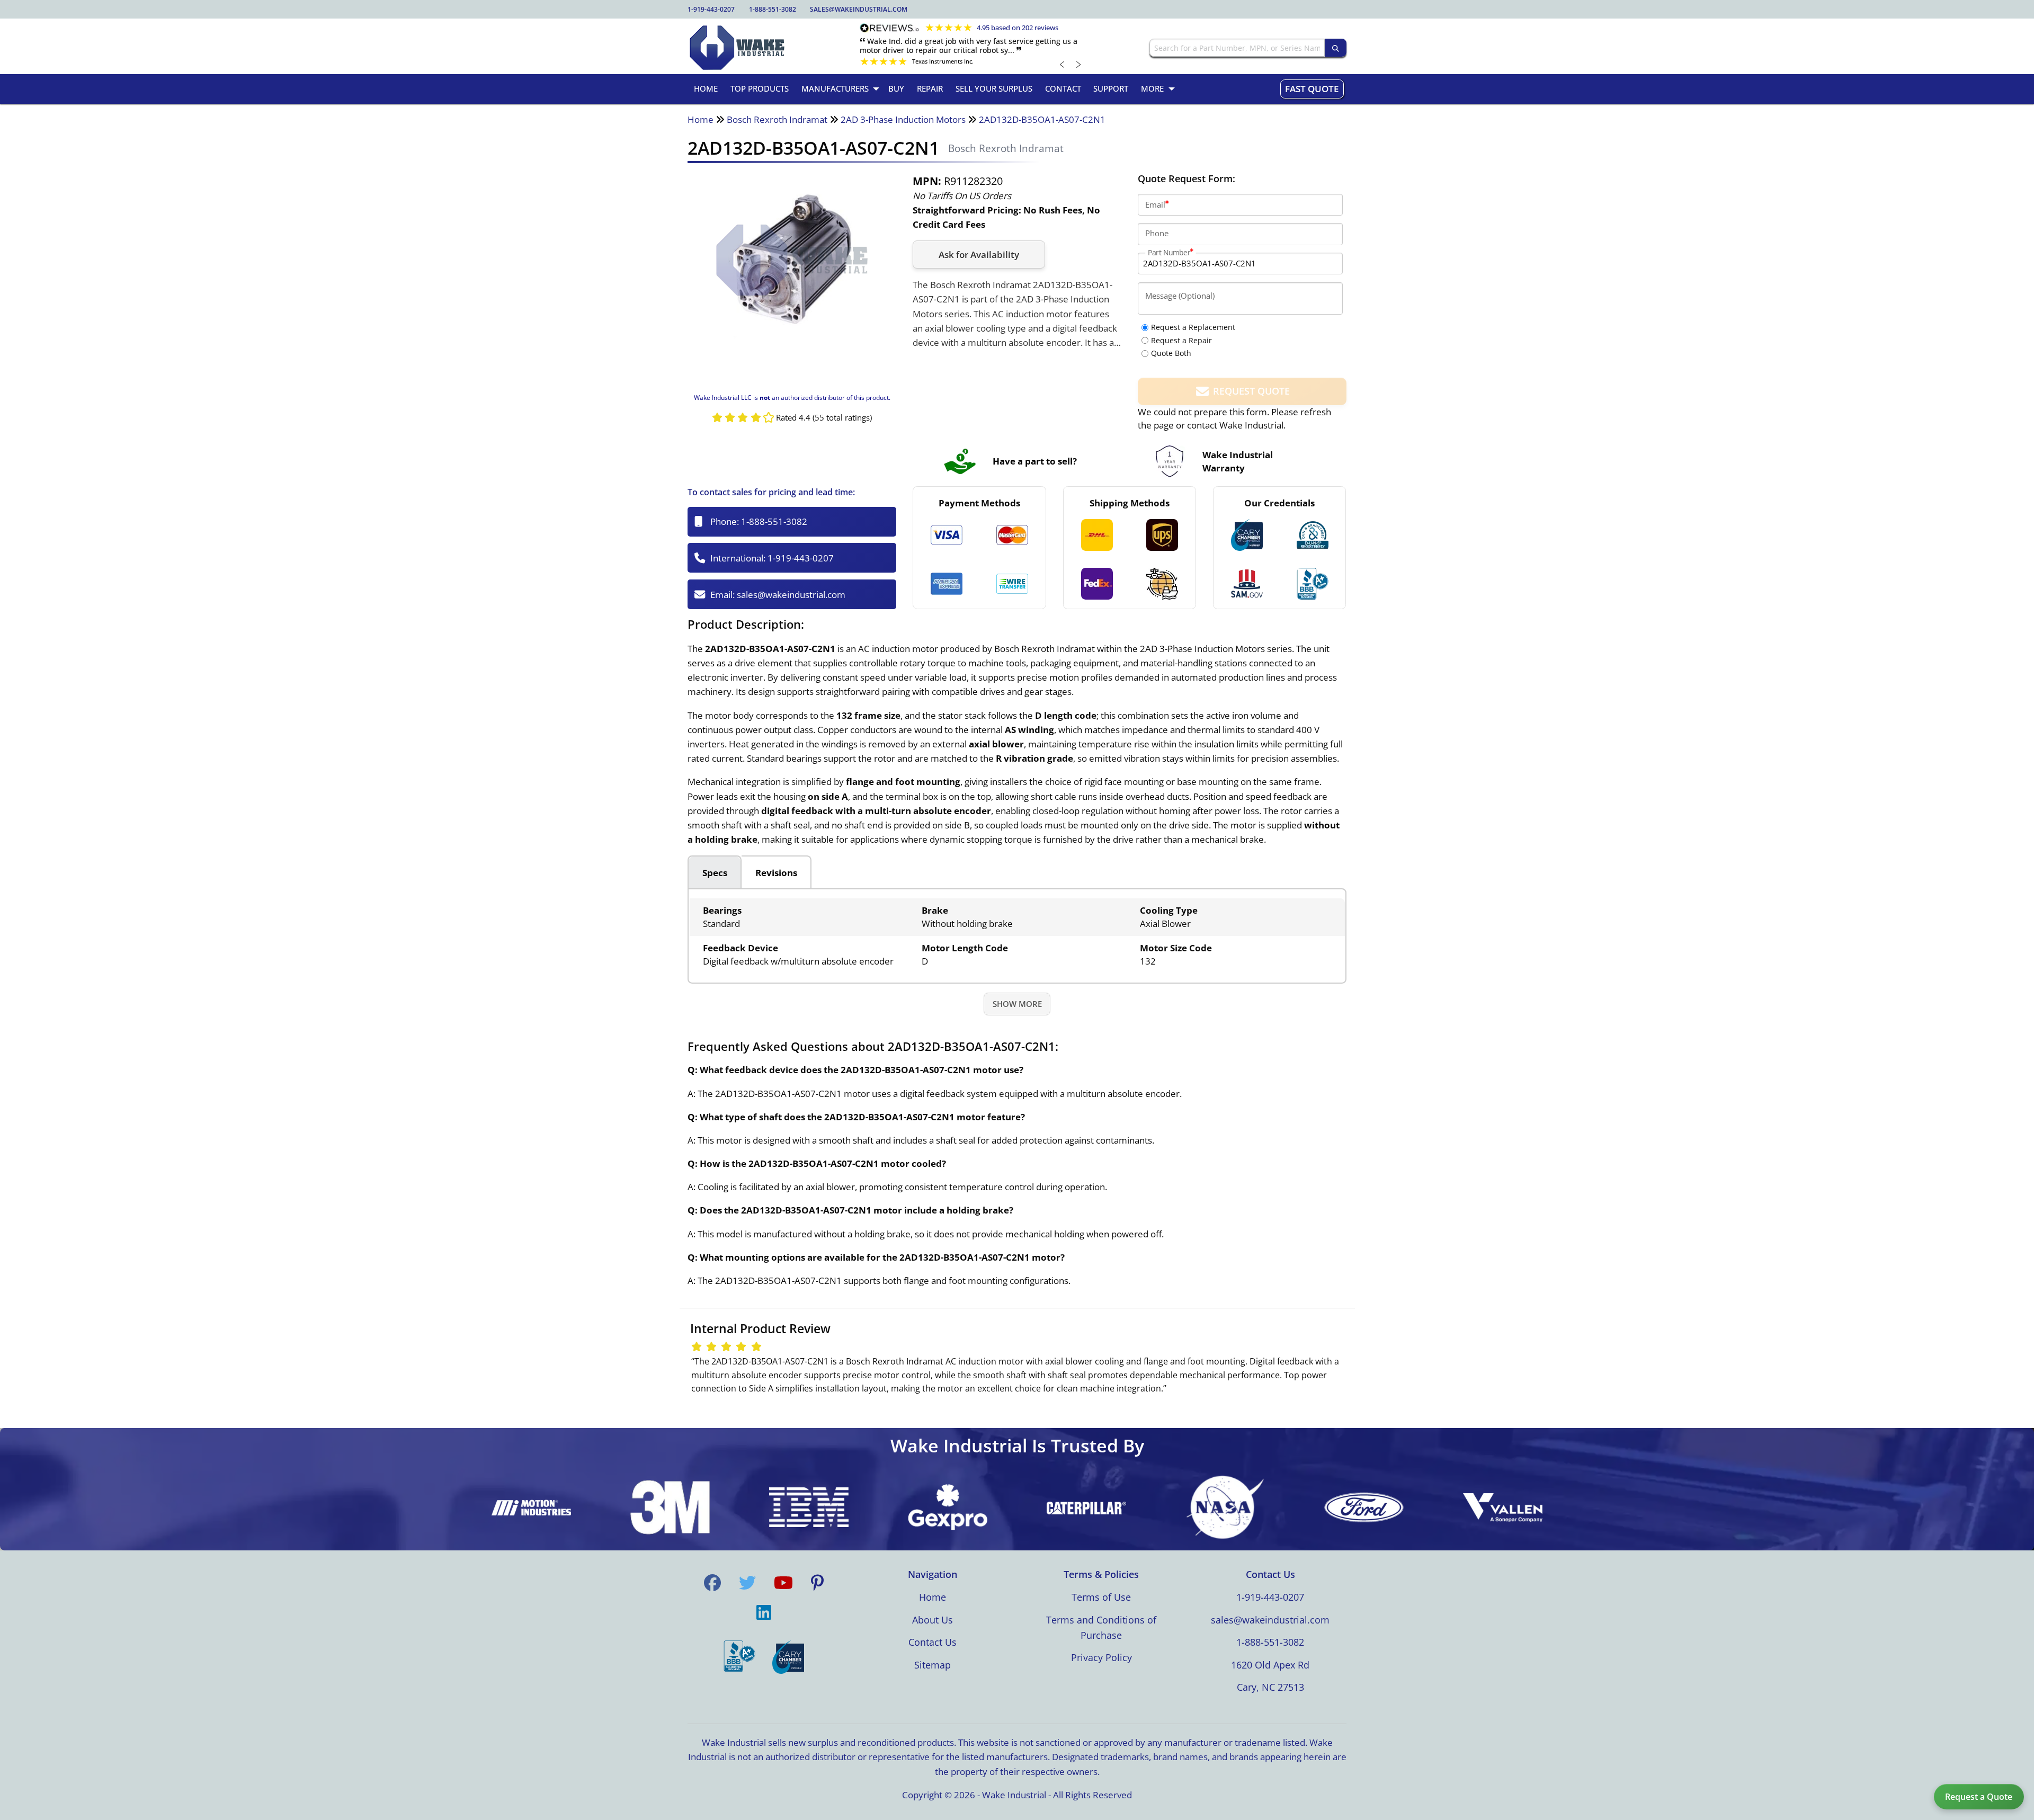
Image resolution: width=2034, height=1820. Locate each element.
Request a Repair (1181, 340)
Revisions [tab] (776, 873)
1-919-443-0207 (711, 9)
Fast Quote (1312, 89)
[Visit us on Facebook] (712, 1583)
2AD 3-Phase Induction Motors (903, 119)
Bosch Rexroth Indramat (777, 119)
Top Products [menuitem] (760, 88)
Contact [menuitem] (1063, 88)
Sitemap (933, 1665)
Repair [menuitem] (930, 88)
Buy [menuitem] (896, 88)
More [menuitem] (1152, 88)
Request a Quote (1979, 1797)
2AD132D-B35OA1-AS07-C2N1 (1042, 119)
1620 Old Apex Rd (1270, 1665)
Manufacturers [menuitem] (835, 88)
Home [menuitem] (706, 88)
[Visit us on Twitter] (747, 1583)
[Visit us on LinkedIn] (764, 1612)
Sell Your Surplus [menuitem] (994, 88)
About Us (933, 1620)
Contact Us (933, 1642)
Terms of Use (1101, 1597)
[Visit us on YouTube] (783, 1583)
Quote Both (1171, 353)
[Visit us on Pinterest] (817, 1583)
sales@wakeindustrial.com (859, 9)
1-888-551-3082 (773, 9)
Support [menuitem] (1111, 88)
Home (701, 119)
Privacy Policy (1101, 1657)
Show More (1017, 1004)
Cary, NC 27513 (1270, 1687)
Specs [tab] (715, 873)
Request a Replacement (1193, 327)
